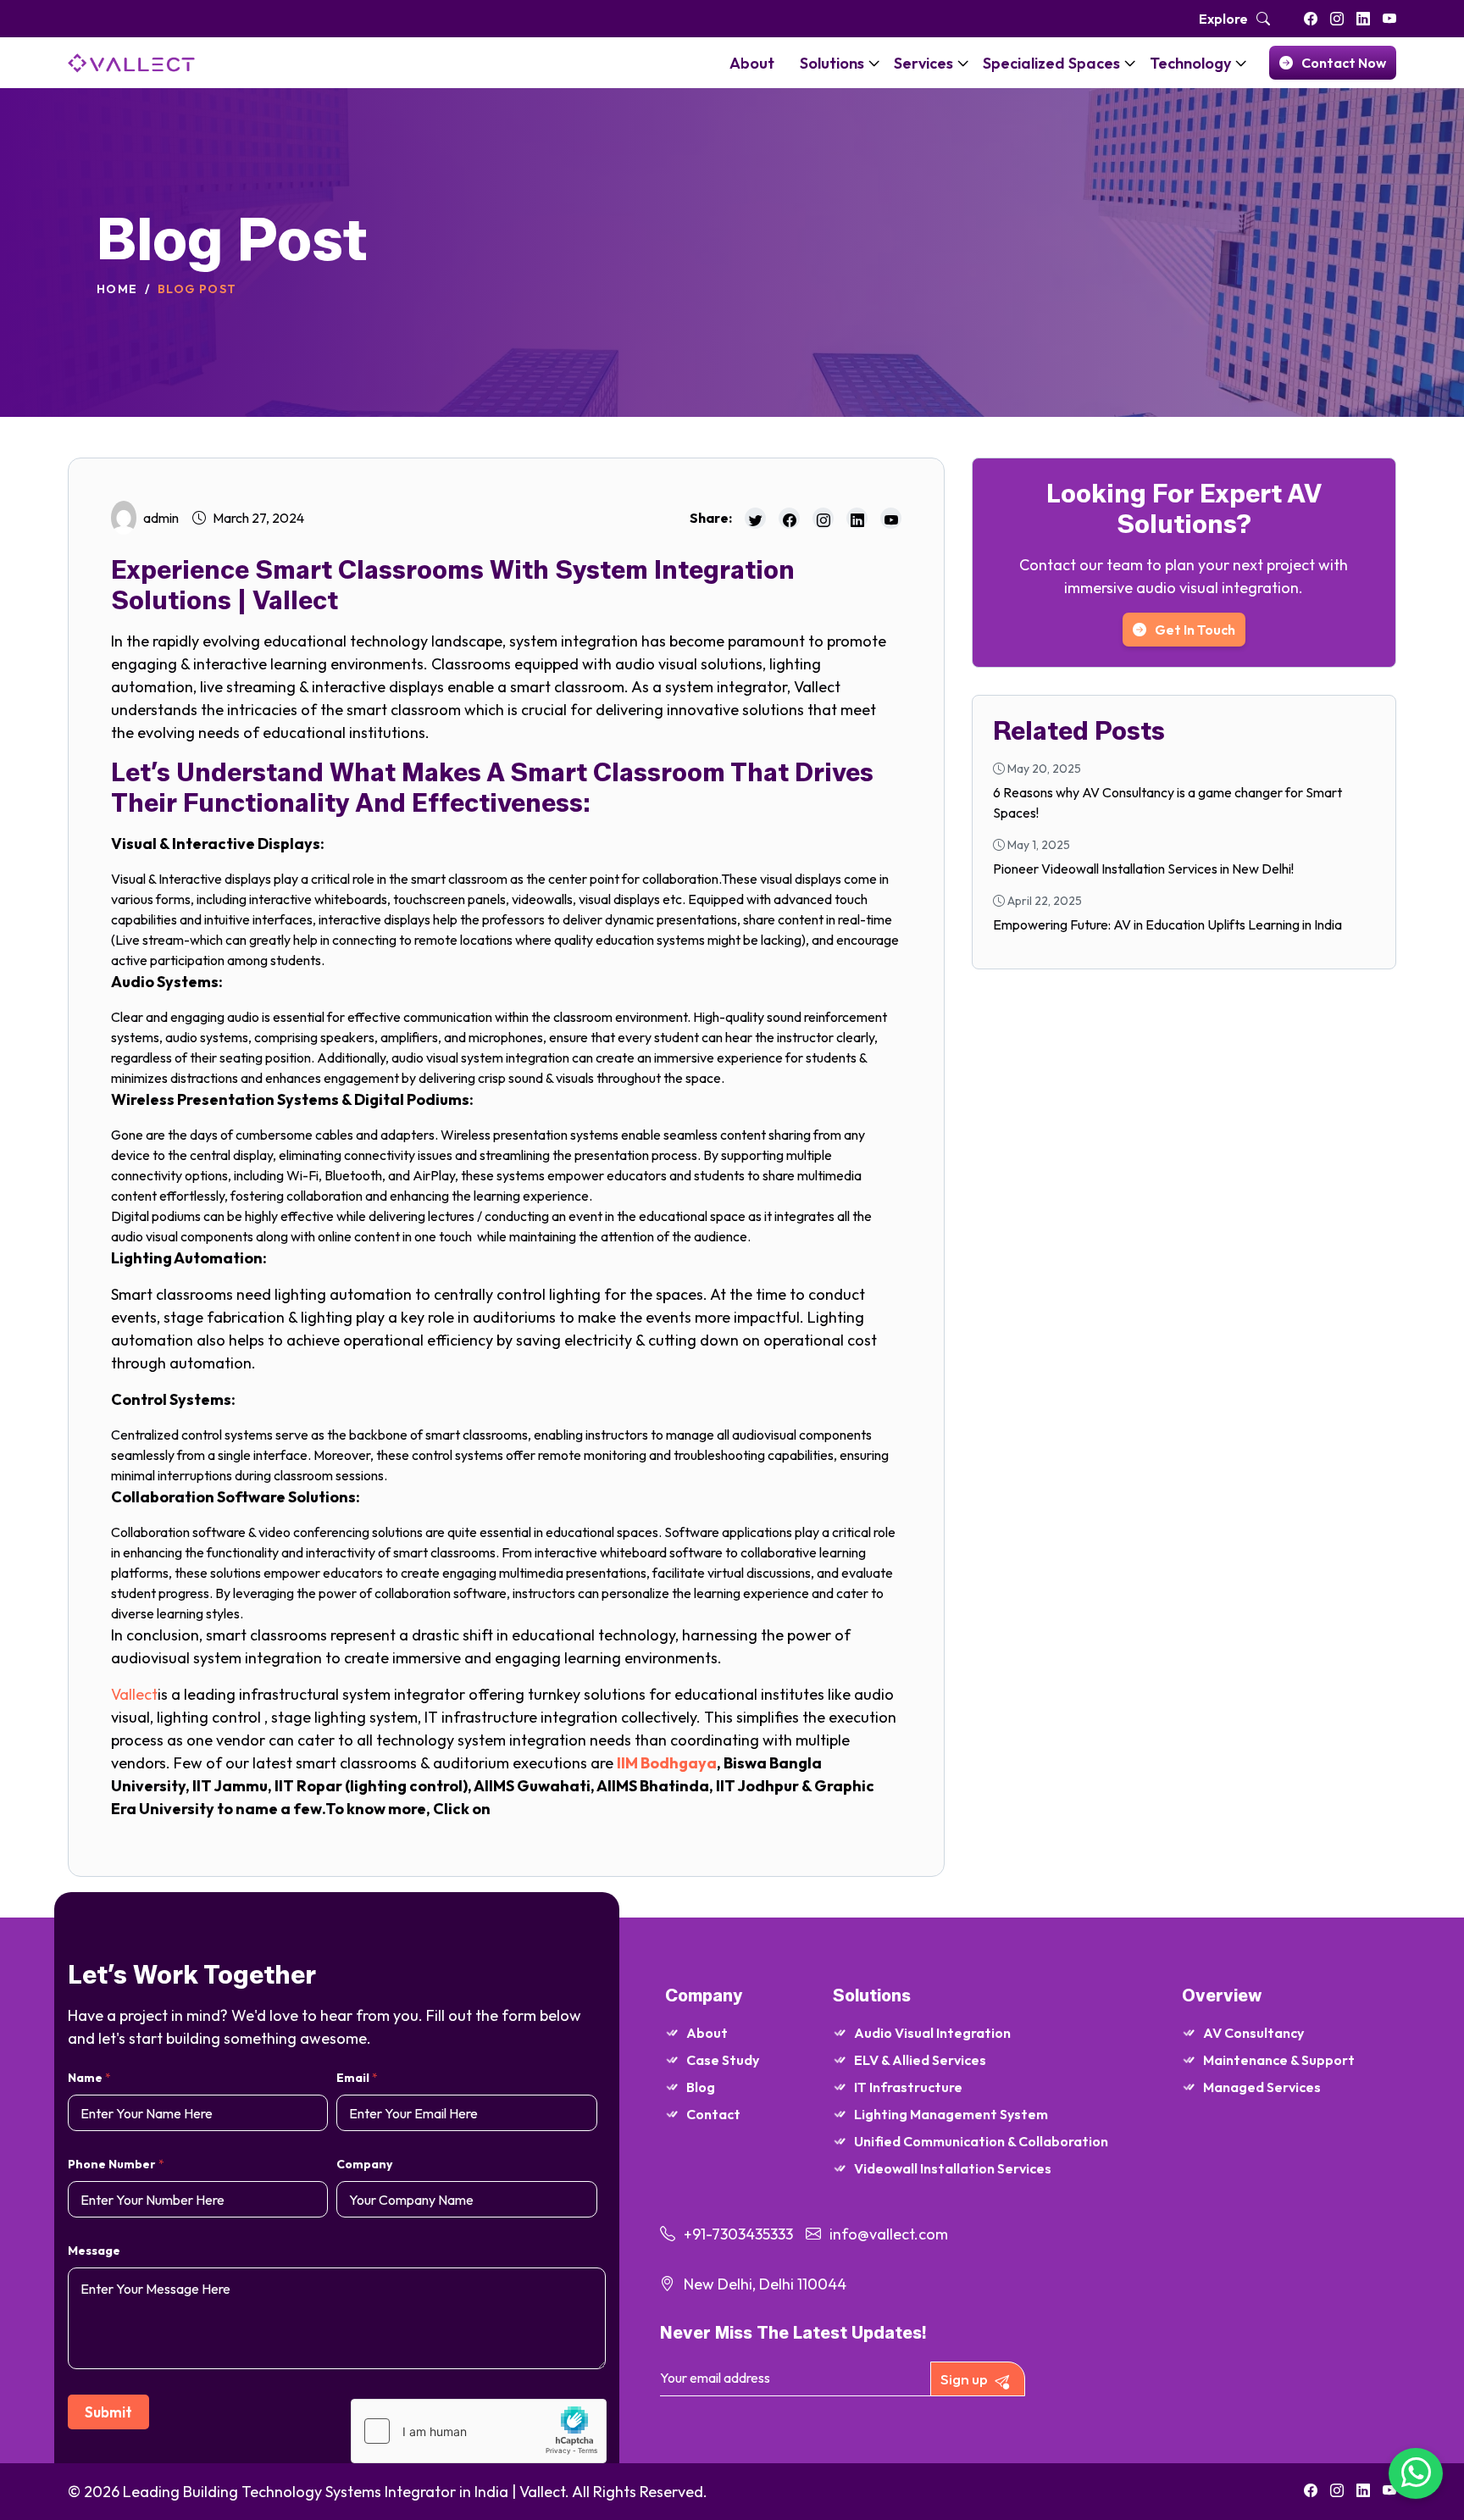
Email (357, 2078)
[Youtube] (1389, 19)
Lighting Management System (951, 2114)
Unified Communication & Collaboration (981, 2141)
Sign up (964, 2379)
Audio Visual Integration (932, 2033)
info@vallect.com (889, 2234)
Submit (108, 2412)
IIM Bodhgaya (667, 1763)
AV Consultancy (1253, 2033)
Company (364, 2164)
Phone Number (116, 2164)
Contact (713, 2114)
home (117, 289)
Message (94, 2251)
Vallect (134, 1694)
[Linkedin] (1363, 19)
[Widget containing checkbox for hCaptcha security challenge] (479, 2431)
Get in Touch (1195, 630)
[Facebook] (1311, 19)
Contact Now (1344, 63)
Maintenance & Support (1279, 2060)
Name (89, 2078)
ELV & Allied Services (920, 2060)
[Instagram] (1337, 19)
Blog (701, 2087)
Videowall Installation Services (953, 2168)
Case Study (723, 2060)
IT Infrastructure (908, 2087)
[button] (874, 63)
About (707, 2033)
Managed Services (1262, 2087)
